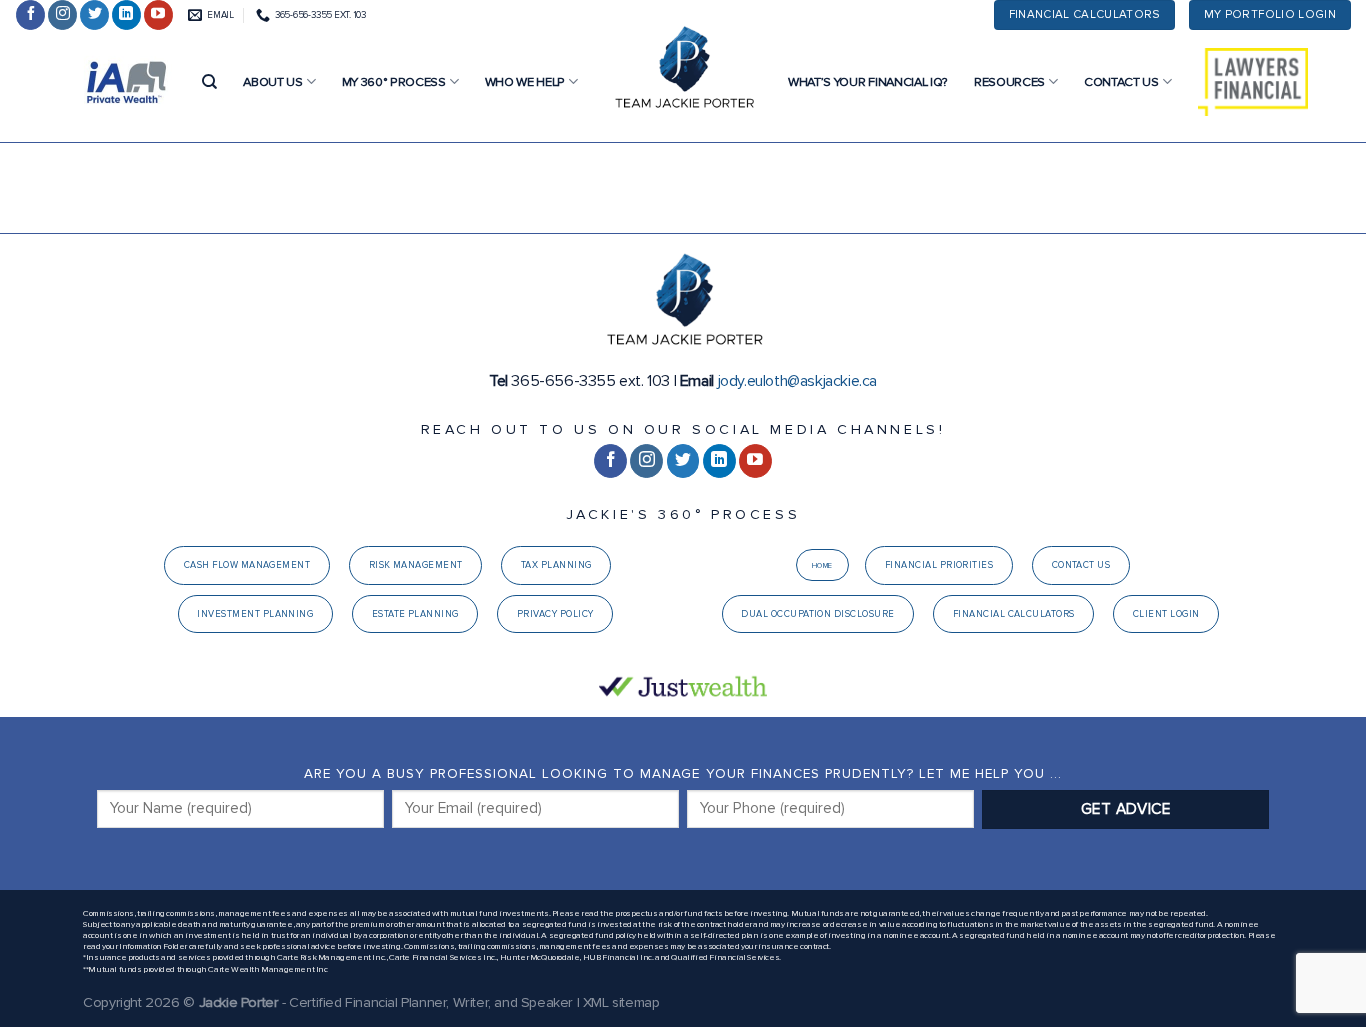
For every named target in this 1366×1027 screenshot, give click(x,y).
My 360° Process (394, 82)
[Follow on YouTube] (158, 15)
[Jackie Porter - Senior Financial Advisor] (683, 70)
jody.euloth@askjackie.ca (797, 381)
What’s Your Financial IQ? (868, 82)
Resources (1009, 82)
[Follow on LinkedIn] (126, 15)
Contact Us (1121, 82)
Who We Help (525, 82)
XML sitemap (621, 1002)
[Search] (209, 82)
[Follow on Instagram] (62, 15)
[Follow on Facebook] (30, 15)
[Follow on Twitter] (94, 15)
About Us (272, 82)
